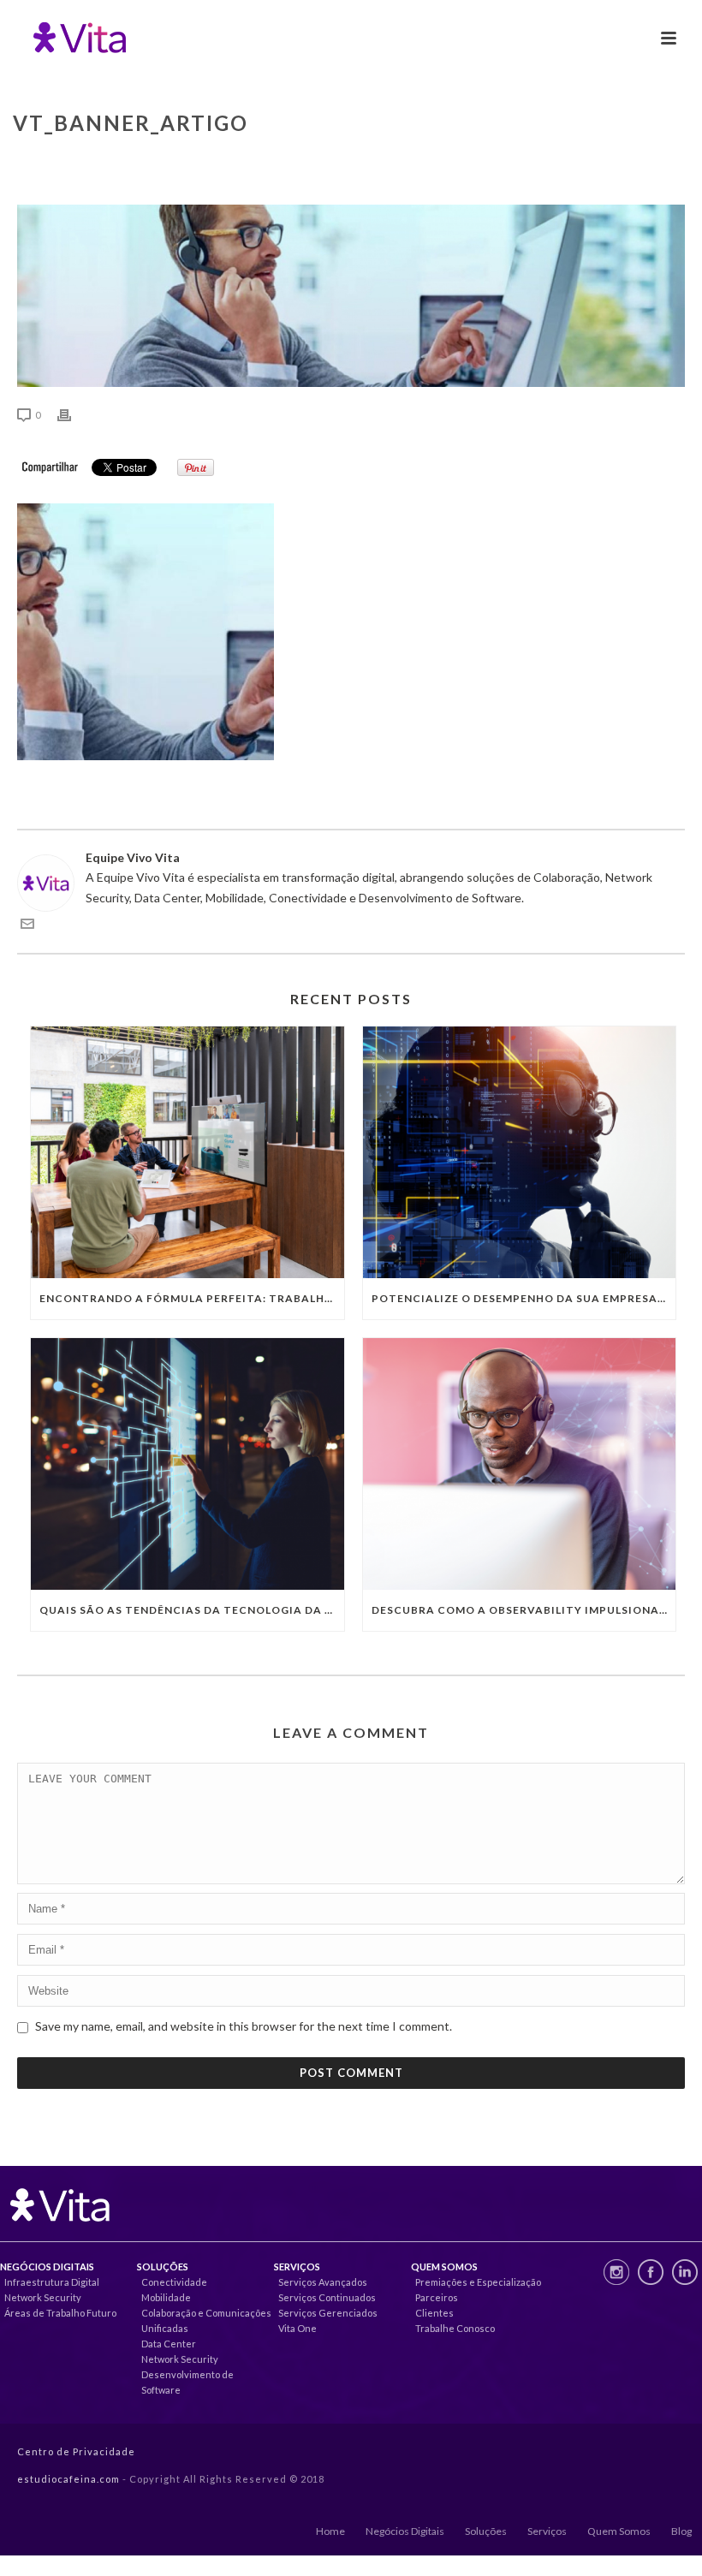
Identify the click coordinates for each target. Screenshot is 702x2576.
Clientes (434, 2313)
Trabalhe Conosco (455, 2328)
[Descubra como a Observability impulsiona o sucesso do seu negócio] (520, 1464)
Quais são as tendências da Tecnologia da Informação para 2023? (192, 1610)
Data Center (169, 2344)
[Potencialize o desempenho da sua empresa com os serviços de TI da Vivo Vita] (520, 1152)
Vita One (297, 2328)
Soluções (486, 2531)
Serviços (547, 2531)
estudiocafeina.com (68, 2479)
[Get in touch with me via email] (27, 926)
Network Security (43, 2297)
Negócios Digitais (405, 2531)
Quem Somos (619, 2531)
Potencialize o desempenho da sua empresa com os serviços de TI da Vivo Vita (524, 1298)
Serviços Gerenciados (328, 2313)
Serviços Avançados (323, 2282)
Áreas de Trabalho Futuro (60, 2313)
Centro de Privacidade (76, 2451)
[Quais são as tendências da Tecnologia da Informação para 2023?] (187, 1464)
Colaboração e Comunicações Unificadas (206, 2320)
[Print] (73, 414)
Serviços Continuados (327, 2297)
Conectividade (174, 2282)
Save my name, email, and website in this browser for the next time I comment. (244, 2026)
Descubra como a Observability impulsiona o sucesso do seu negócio (524, 1610)
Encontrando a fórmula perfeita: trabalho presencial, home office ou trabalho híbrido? (192, 1298)
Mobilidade (166, 2297)
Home (330, 2531)
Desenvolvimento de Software (187, 2382)
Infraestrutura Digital (52, 2282)
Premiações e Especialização (478, 2282)
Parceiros (437, 2297)
